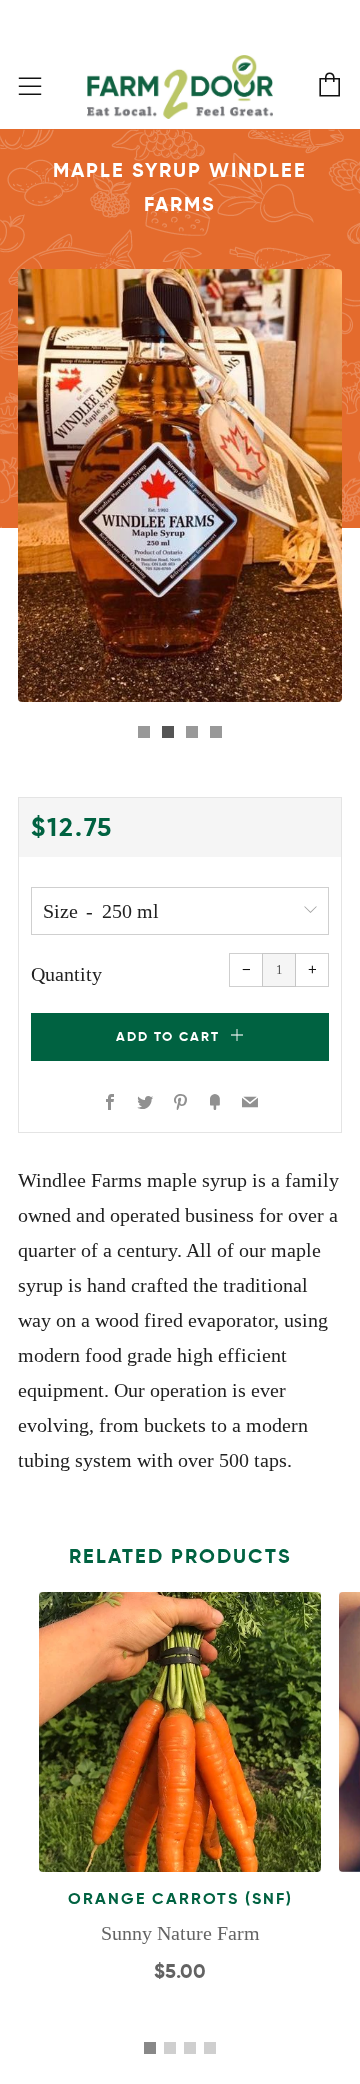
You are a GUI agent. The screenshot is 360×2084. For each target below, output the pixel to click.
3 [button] (190, 2048)
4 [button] (210, 2048)
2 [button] (170, 2048)
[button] (144, 732)
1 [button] (150, 2048)
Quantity (66, 974)
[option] (180, 485)
